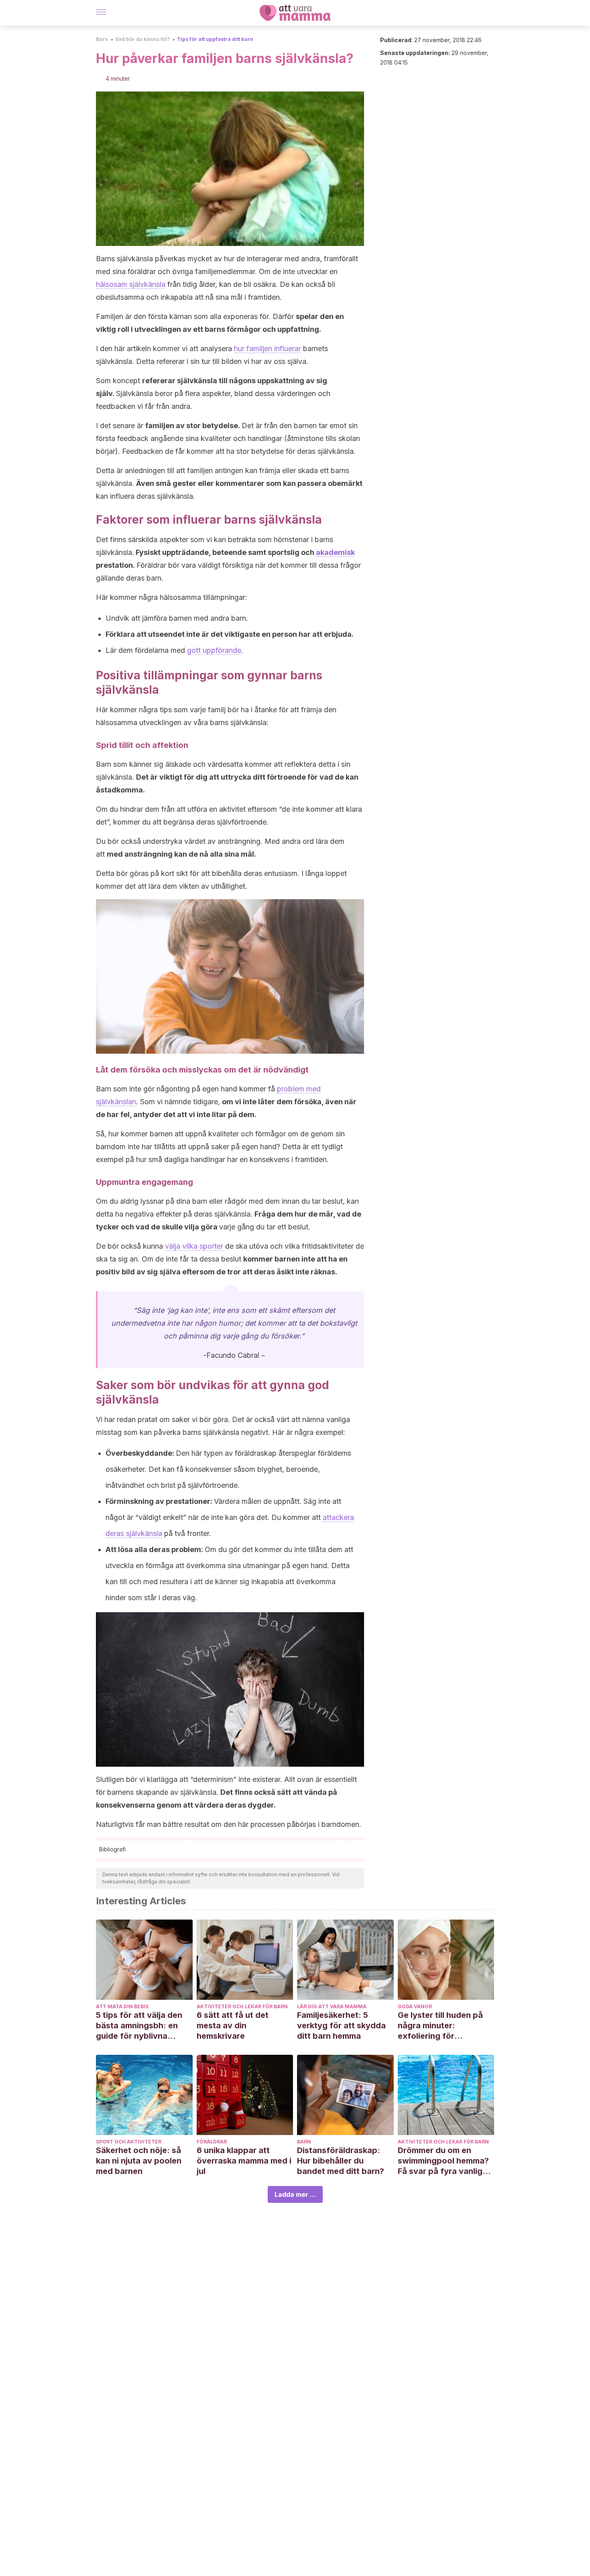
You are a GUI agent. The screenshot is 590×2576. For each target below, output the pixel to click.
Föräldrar (212, 2142)
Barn (102, 39)
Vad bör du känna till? (142, 39)
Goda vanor (415, 2006)
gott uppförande (214, 650)
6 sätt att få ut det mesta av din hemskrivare (233, 2025)
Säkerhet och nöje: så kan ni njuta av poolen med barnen (139, 2161)
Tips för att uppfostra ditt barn (215, 39)
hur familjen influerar (268, 348)
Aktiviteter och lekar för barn (242, 2006)
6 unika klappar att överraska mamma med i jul (244, 2161)
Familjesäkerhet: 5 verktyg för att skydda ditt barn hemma (341, 2025)
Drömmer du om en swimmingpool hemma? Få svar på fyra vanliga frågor (443, 2161)
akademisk (335, 552)
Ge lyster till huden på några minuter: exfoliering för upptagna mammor (440, 2026)
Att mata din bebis (122, 2006)
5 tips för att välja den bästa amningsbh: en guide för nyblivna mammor (139, 2026)
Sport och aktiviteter (129, 2142)
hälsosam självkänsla (131, 284)
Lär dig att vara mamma (332, 2006)
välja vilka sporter (194, 1246)
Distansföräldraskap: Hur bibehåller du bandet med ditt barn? (341, 2161)
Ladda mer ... (295, 2194)
